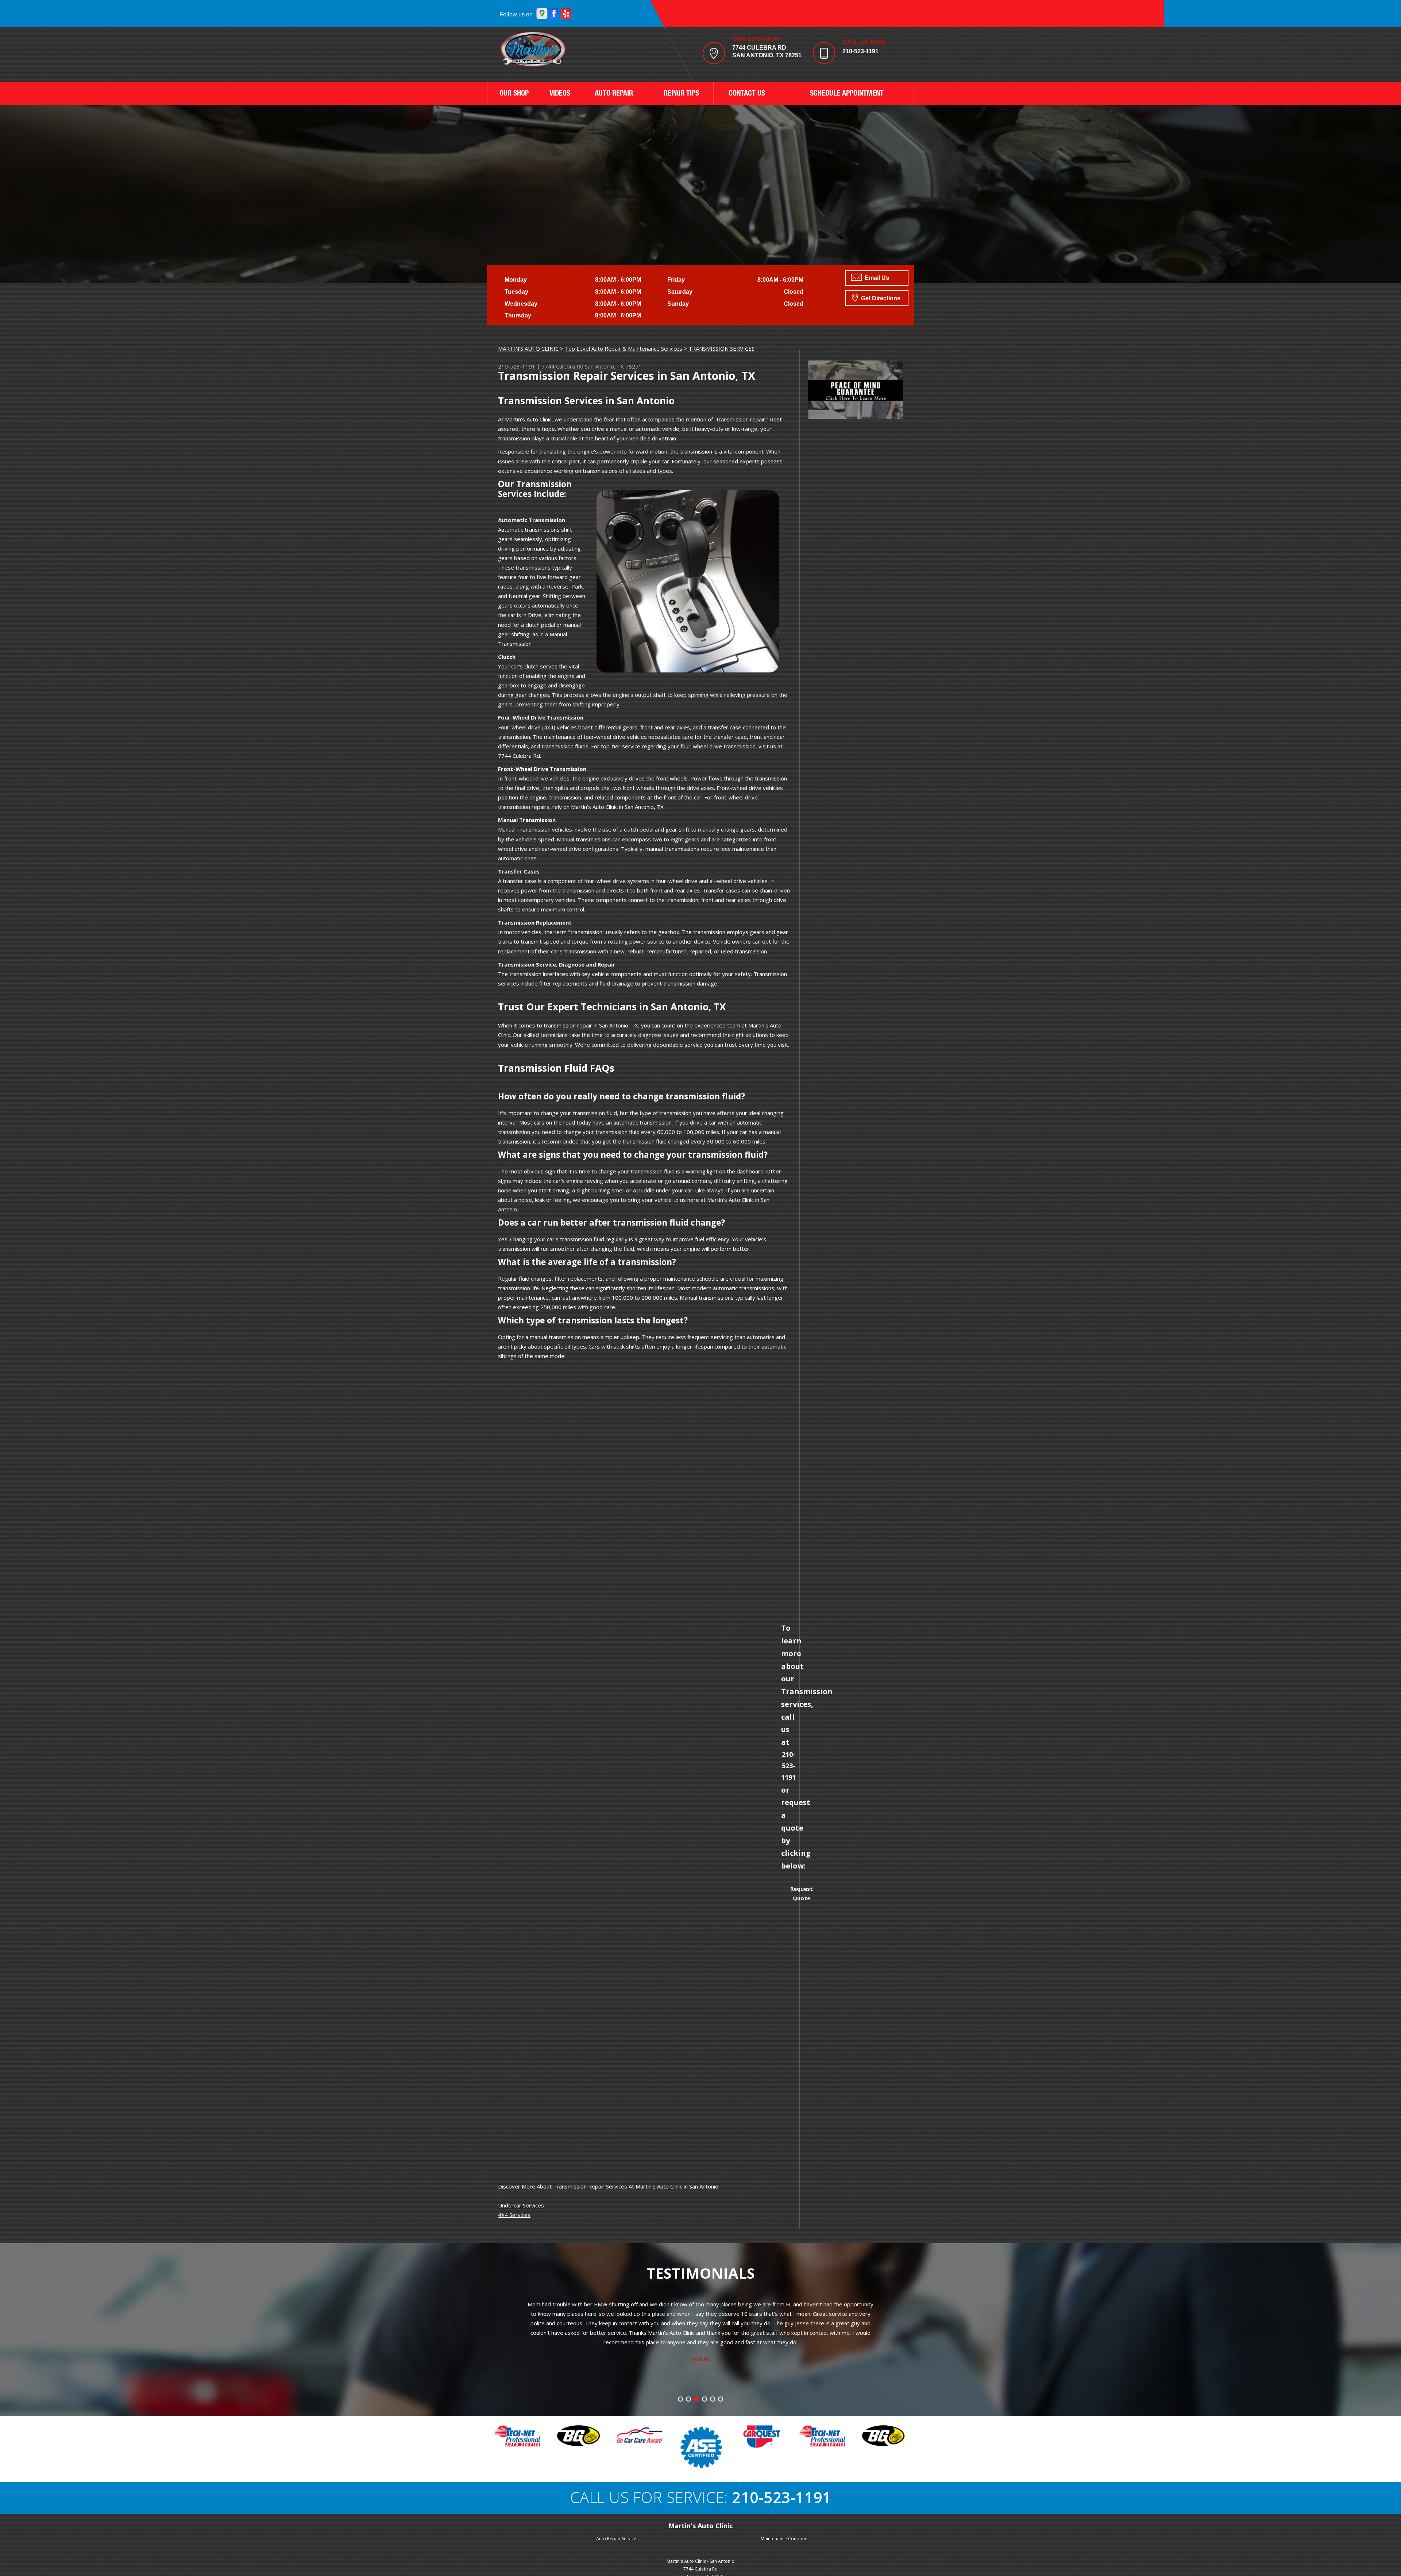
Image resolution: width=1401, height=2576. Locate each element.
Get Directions (880, 298)
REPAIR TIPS (681, 94)
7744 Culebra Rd (562, 366)
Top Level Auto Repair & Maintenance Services (624, 348)
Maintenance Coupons (784, 2539)
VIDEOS (560, 94)
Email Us (876, 278)
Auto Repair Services (617, 2539)
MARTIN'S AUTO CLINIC (528, 348)
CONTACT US (747, 94)
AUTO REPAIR (614, 94)
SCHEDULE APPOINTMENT (847, 94)
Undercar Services (521, 2205)
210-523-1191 (860, 51)
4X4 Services (514, 2215)
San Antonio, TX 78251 (613, 366)
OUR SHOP (514, 94)
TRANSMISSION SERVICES (721, 348)
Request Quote (802, 1893)
